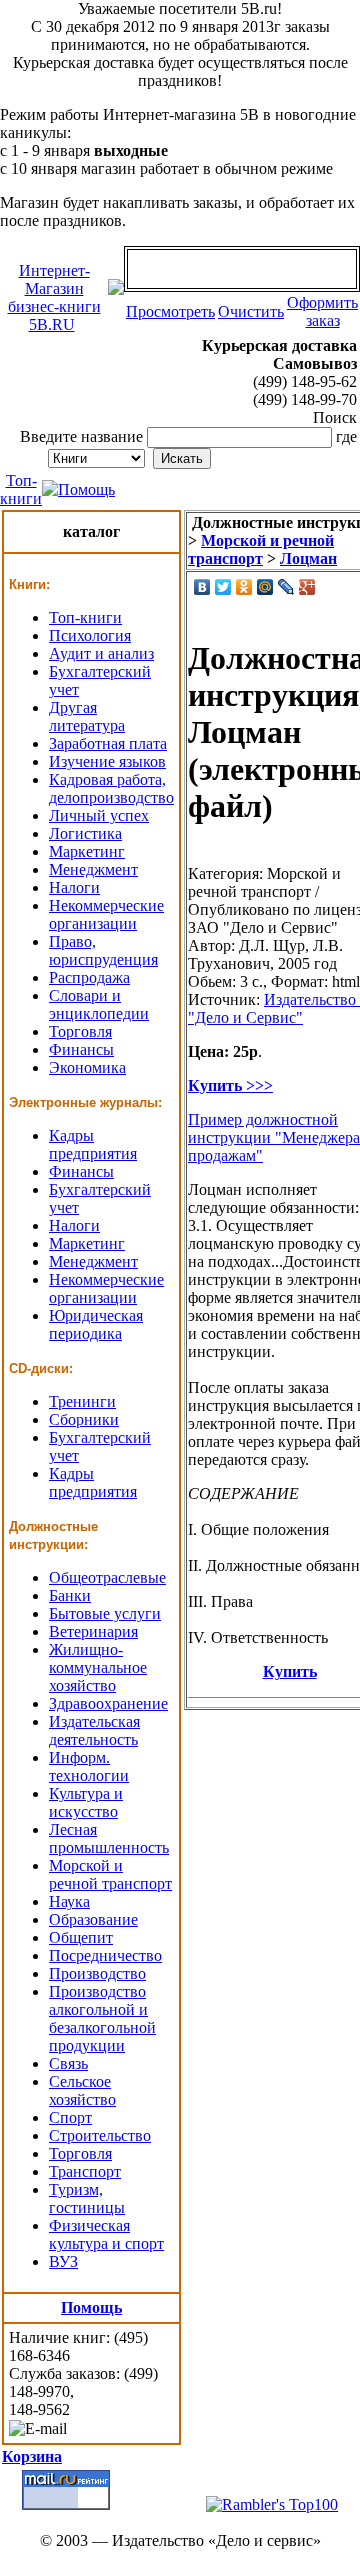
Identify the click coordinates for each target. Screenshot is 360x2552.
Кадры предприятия (93, 1144)
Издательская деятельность (94, 1730)
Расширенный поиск (286, 457)
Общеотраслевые (107, 1577)
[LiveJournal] (286, 587)
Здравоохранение (108, 1703)
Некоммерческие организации (106, 914)
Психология (90, 635)
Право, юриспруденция (103, 950)
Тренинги (82, 1401)
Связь (68, 2063)
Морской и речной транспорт (110, 1874)
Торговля (80, 1031)
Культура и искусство (86, 1802)
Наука (69, 1901)
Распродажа (89, 977)
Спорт (70, 2117)
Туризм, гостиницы (87, 2198)
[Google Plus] (307, 587)
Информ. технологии (89, 1766)
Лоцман (308, 558)
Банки (70, 1595)
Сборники (84, 1419)
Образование (93, 1919)
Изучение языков (107, 761)
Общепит (81, 1937)
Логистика (85, 833)
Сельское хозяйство (82, 2090)
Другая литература (87, 716)
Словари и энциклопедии (99, 1004)
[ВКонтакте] (202, 587)
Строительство (100, 2135)
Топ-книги (21, 489)
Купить (290, 1671)
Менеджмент (93, 869)
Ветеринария (93, 1631)
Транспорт (85, 2171)
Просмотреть (170, 311)
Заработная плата (108, 743)
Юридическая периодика (96, 1324)
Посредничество (105, 1955)
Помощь (86, 489)
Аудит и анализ (101, 653)
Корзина (32, 2456)
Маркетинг (87, 851)
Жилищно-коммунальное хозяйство (98, 1667)
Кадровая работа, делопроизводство (111, 788)
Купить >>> (230, 1085)
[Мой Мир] (265, 587)
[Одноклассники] (244, 587)
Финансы (81, 1049)
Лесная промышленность (109, 1838)
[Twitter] (223, 587)
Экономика (87, 1067)
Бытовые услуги (105, 1613)
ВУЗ (63, 2261)
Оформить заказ (322, 311)
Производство (97, 1973)
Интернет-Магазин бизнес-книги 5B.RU (54, 297)
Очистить (251, 311)
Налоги (74, 887)
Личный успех (99, 815)
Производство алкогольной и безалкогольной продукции (102, 2018)
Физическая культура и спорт (106, 2234)
